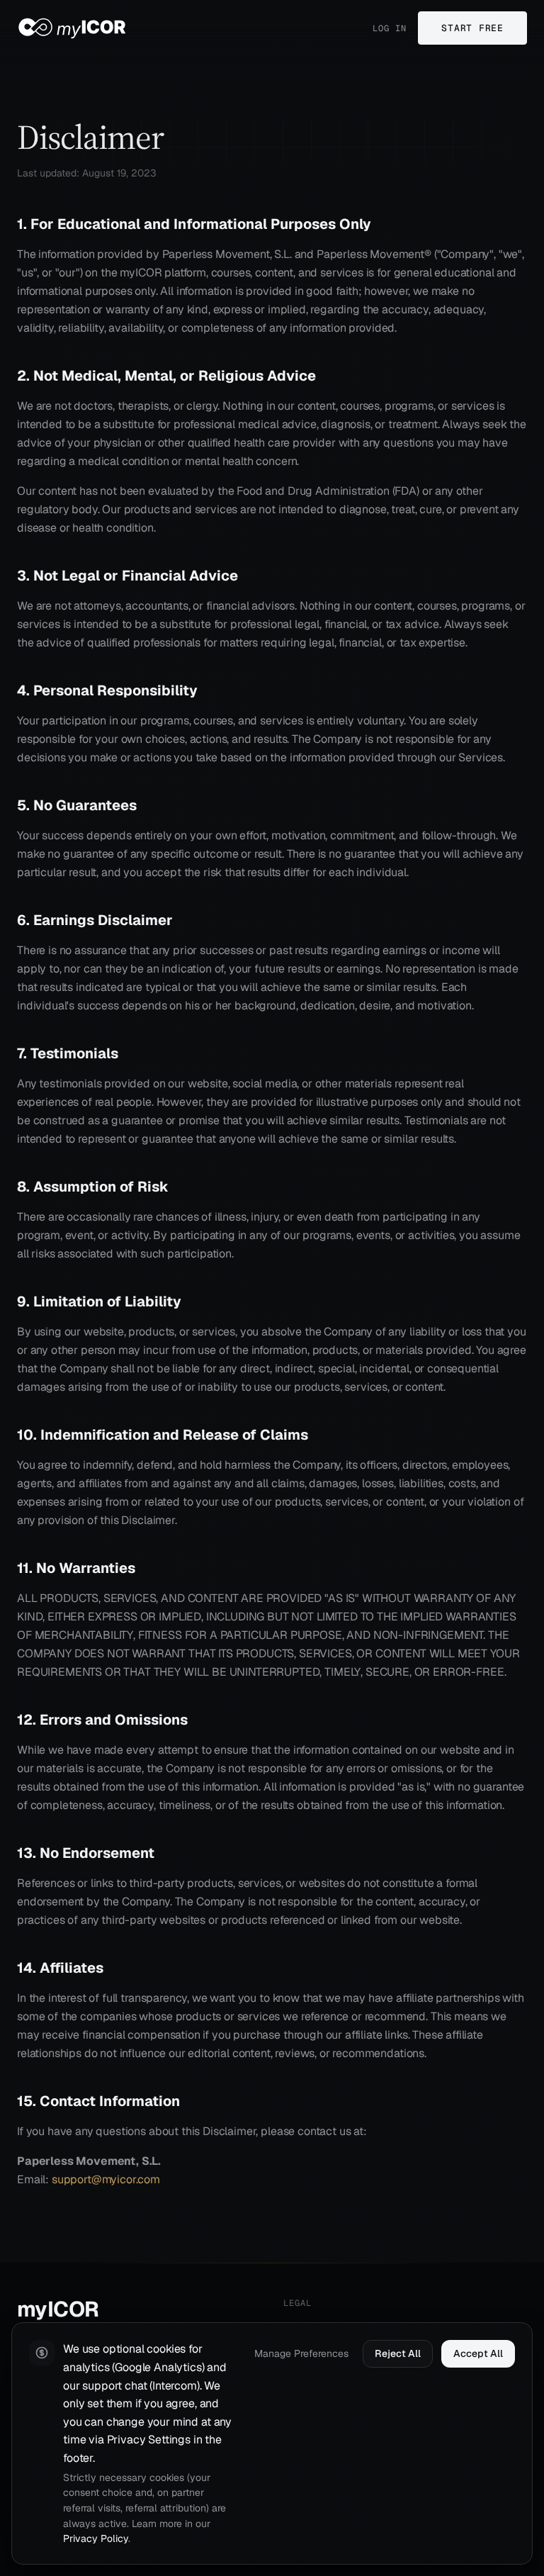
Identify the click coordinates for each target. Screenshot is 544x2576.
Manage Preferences (301, 2353)
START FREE (472, 28)
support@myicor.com (106, 2179)
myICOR (58, 2309)
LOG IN (390, 28)
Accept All (478, 2353)
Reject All (398, 2353)
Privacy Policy (96, 2538)
